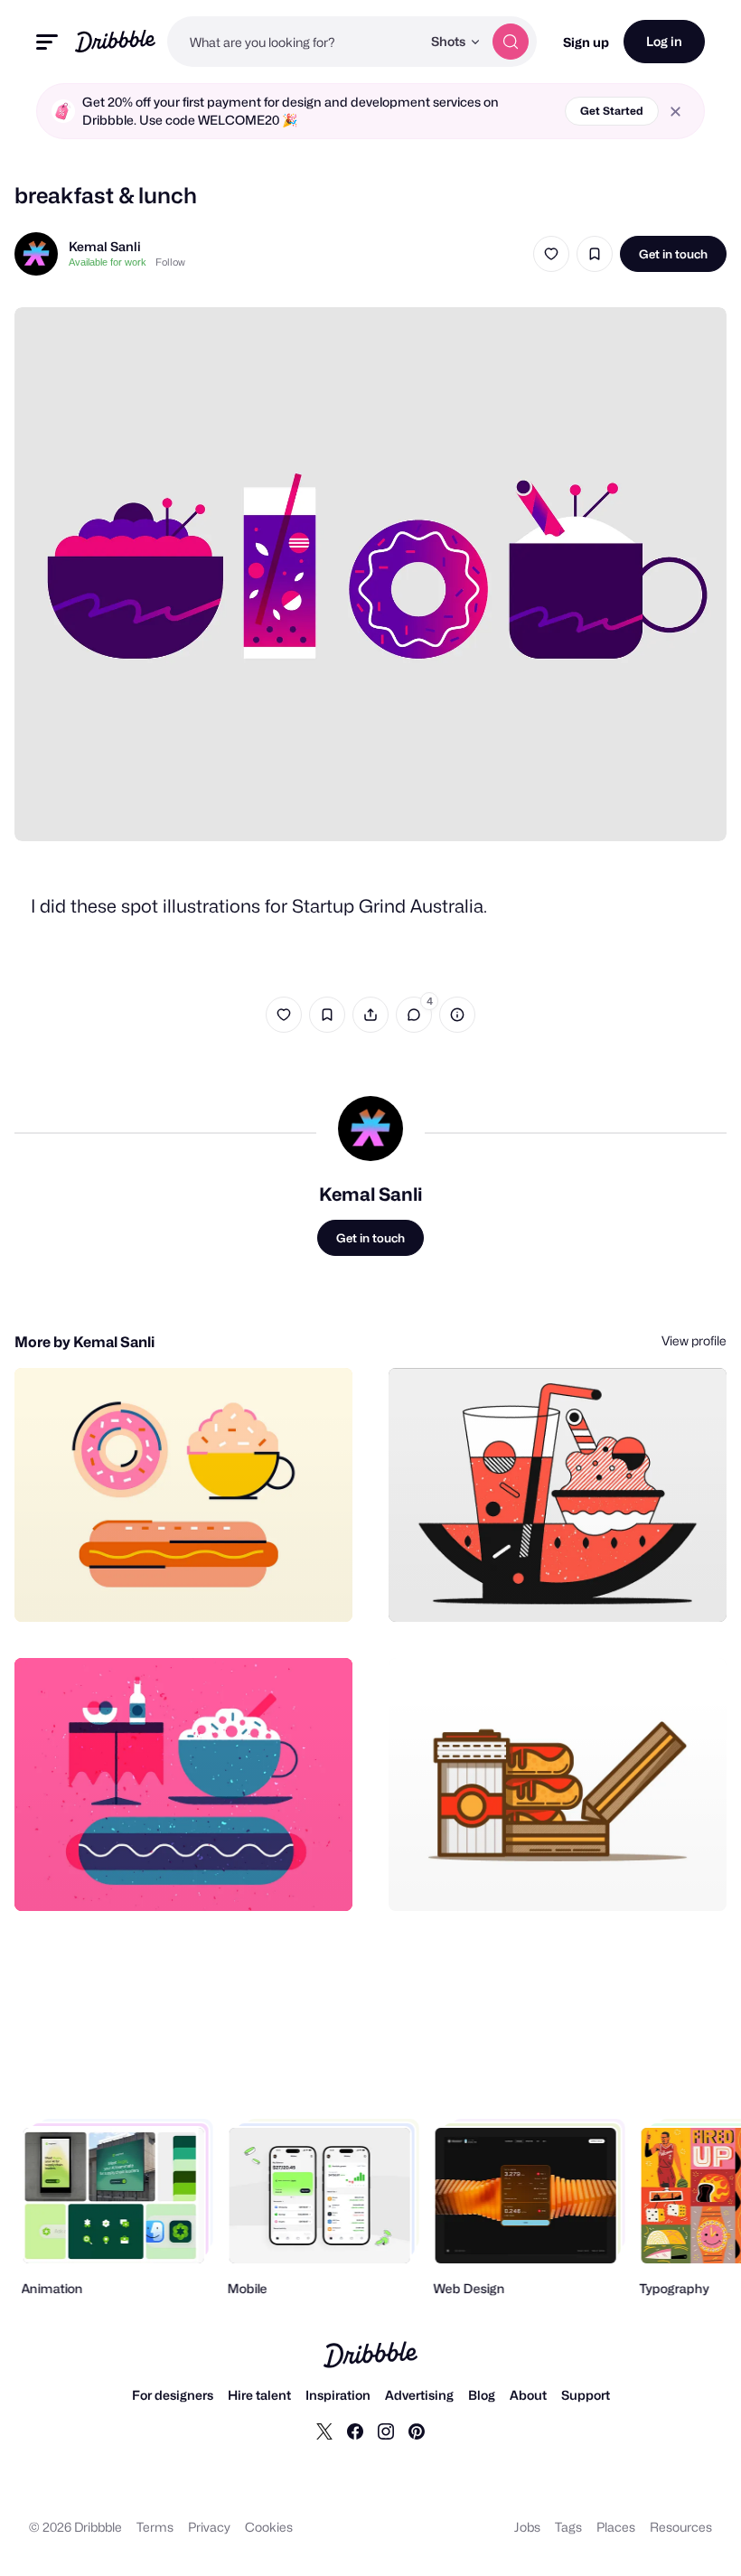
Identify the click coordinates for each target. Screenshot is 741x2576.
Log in (664, 41)
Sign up (586, 42)
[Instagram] (386, 2431)
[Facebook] (355, 2431)
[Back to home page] (115, 41)
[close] (675, 112)
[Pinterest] (417, 2431)
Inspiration (338, 2395)
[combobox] (294, 42)
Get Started (612, 111)
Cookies (269, 2527)
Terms (155, 2527)
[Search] (511, 42)
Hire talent (259, 2395)
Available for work (108, 262)
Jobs (527, 2527)
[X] (324, 2431)
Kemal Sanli (105, 246)
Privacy (209, 2527)
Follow (170, 262)
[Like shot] (551, 254)
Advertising (419, 2395)
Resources (681, 2527)
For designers (173, 2395)
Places (616, 2527)
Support (586, 2395)
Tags (568, 2527)
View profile (694, 1340)
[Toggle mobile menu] (47, 42)
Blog (482, 2395)
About (528, 2395)
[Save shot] (595, 254)
